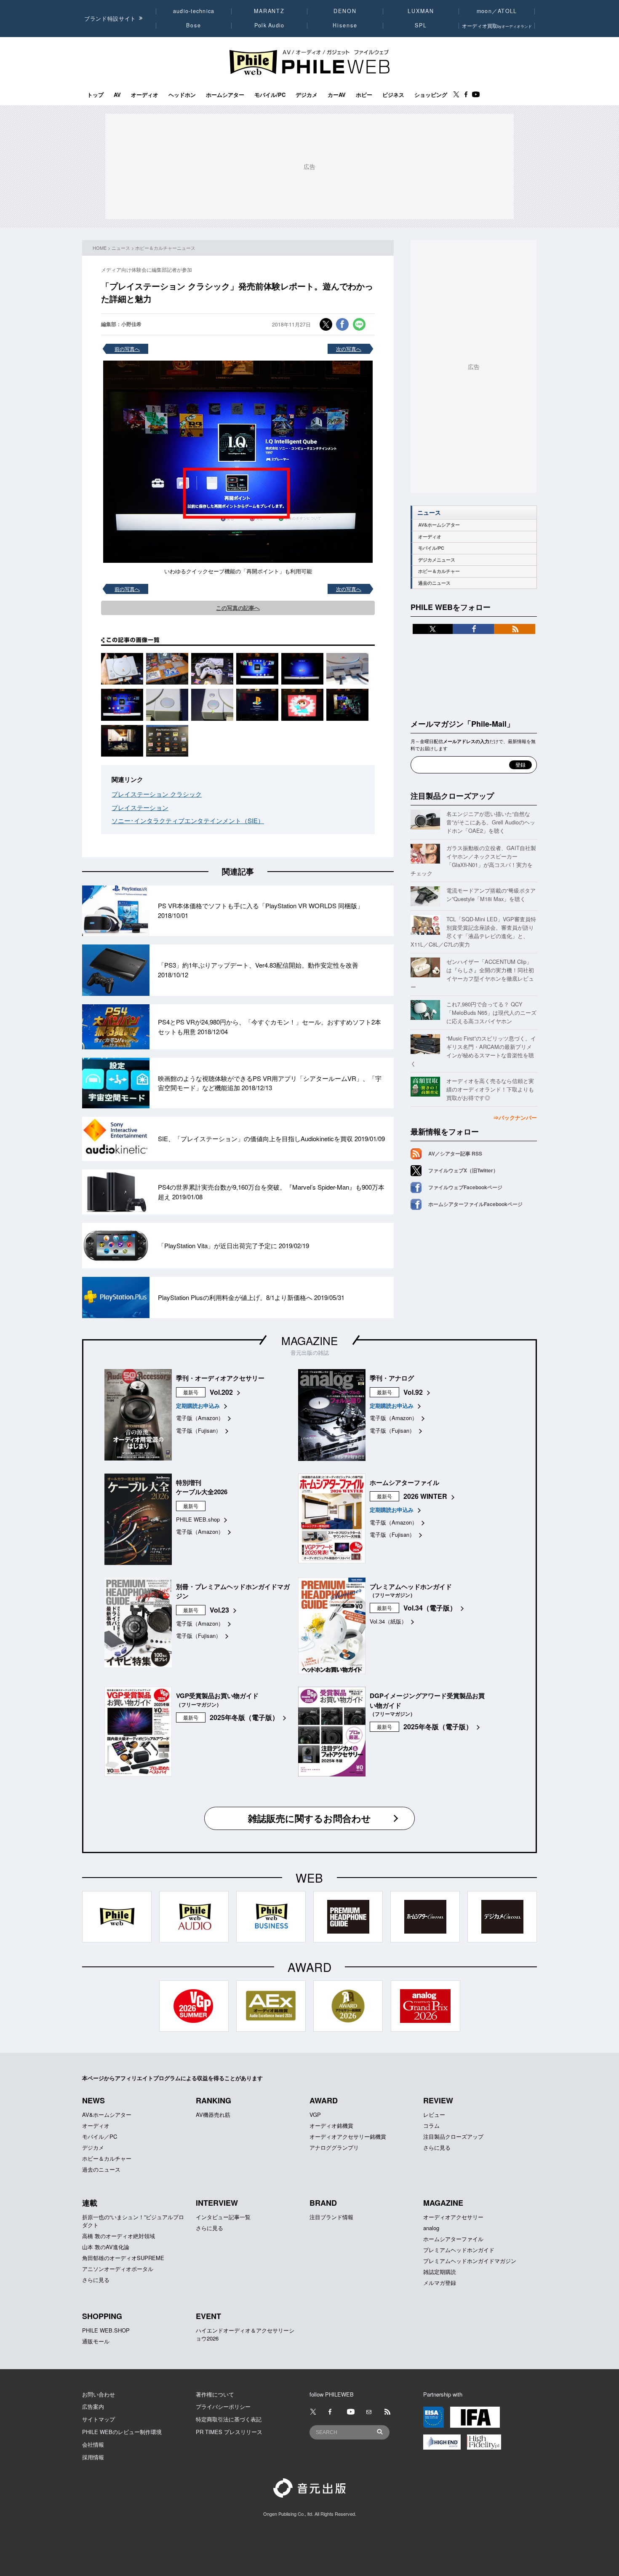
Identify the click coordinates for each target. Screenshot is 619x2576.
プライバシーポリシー (223, 2406)
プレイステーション (140, 807)
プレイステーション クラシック (157, 794)
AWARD (324, 2100)
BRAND (323, 2203)
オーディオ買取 (497, 25)
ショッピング (431, 95)
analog (431, 2228)
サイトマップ (99, 2419)
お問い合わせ (99, 2394)
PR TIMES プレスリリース (229, 2432)
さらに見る (437, 2147)
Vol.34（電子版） (430, 1608)
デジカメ (307, 95)
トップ (95, 95)
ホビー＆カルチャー (439, 571)
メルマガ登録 (440, 2283)
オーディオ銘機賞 (331, 2125)
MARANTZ (269, 11)
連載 (90, 2203)
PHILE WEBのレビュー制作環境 (122, 2432)
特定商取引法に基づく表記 (229, 2419)
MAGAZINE (309, 1340)
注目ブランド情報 (331, 2217)
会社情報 (93, 2444)
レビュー (434, 2115)
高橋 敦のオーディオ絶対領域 (119, 2236)
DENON (345, 11)
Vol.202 (221, 1392)
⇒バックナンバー (515, 1117)
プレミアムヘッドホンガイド (459, 2250)
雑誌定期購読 (440, 2272)
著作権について (215, 2394)
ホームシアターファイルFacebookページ (475, 1204)
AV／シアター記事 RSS (455, 1153)
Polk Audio (269, 25)
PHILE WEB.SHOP (106, 2330)
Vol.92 (413, 1392)
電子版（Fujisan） (199, 1430)
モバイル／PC (100, 2136)
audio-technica (194, 11)
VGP (315, 2115)
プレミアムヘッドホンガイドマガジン (470, 2261)
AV (117, 95)
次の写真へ (349, 349)
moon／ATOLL (497, 11)
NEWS (93, 2100)
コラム (431, 2125)
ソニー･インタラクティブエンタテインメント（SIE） (188, 820)
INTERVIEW (217, 2203)
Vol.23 (219, 1610)
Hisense (345, 25)
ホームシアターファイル (453, 2239)
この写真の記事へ (238, 608)
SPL (421, 25)
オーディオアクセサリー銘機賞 (348, 2136)
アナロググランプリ (334, 2147)
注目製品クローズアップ (452, 796)
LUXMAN (421, 11)
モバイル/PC (270, 95)
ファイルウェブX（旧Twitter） (463, 1170)
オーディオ (145, 95)
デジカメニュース (437, 560)
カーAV (337, 95)
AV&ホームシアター (439, 525)
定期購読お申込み (198, 1406)
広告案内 (93, 2406)
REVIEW (438, 2100)
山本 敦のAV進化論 (106, 2247)
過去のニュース (434, 583)
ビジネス (393, 95)
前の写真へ (127, 349)
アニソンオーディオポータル (118, 2269)
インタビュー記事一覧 (223, 2217)
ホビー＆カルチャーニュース (165, 248)
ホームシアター (225, 95)
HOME (100, 248)
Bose (194, 25)
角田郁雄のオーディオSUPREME (123, 2258)
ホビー (364, 95)
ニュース (121, 248)
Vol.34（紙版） (388, 1621)
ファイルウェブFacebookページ (465, 1187)
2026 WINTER (425, 1496)
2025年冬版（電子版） (244, 1717)
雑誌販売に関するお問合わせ (309, 1818)
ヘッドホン (182, 95)
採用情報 (93, 2457)
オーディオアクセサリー (453, 2217)
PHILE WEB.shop (198, 1519)
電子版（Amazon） (200, 1418)
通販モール (96, 2341)
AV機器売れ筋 (213, 2115)
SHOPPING (102, 2316)
